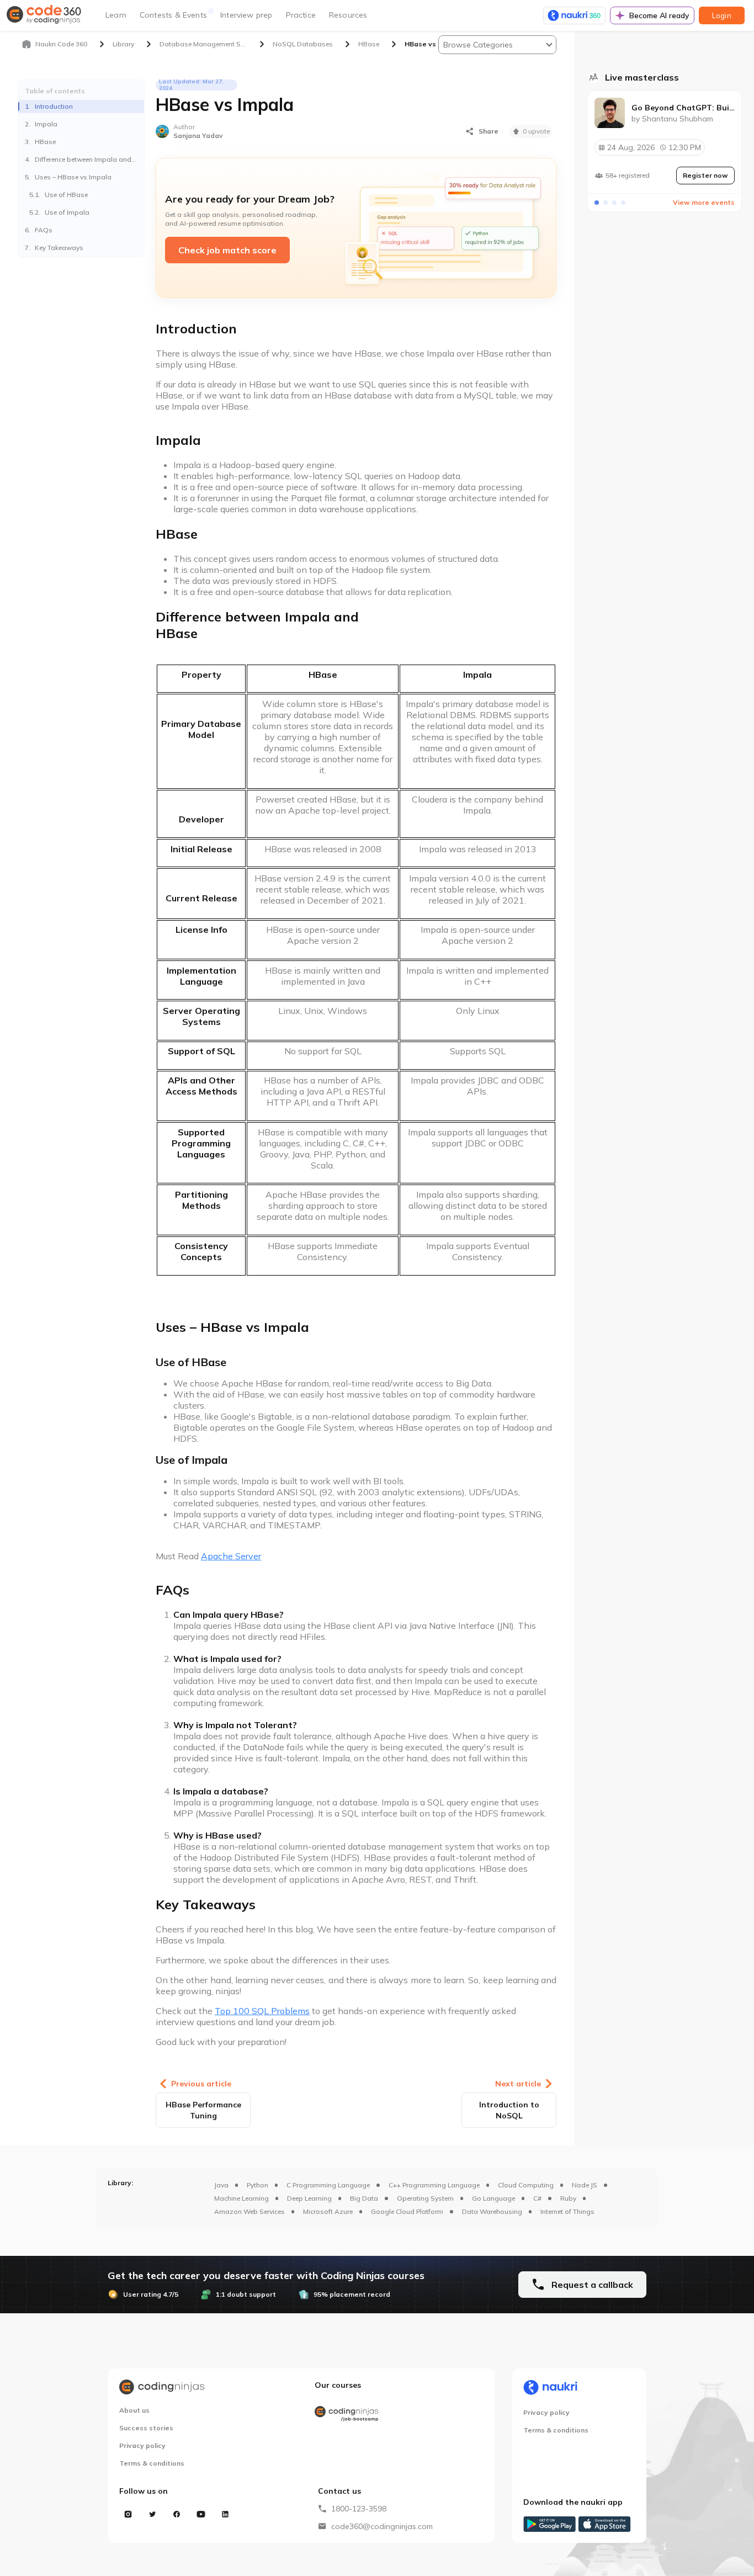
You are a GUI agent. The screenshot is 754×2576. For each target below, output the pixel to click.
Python (257, 2185)
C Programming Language (328, 2185)
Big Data (364, 2198)
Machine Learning (241, 2198)
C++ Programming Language (434, 2185)
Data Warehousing (492, 2211)
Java (221, 2185)
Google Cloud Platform (407, 2211)
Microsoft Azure (328, 2211)
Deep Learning (309, 2198)
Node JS (585, 2185)
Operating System (425, 2198)
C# (537, 2198)
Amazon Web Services (249, 2211)
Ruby (568, 2198)
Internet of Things (567, 2211)
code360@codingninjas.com (382, 2526)
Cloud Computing (526, 2185)
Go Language (493, 2198)
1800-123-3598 (359, 2509)
